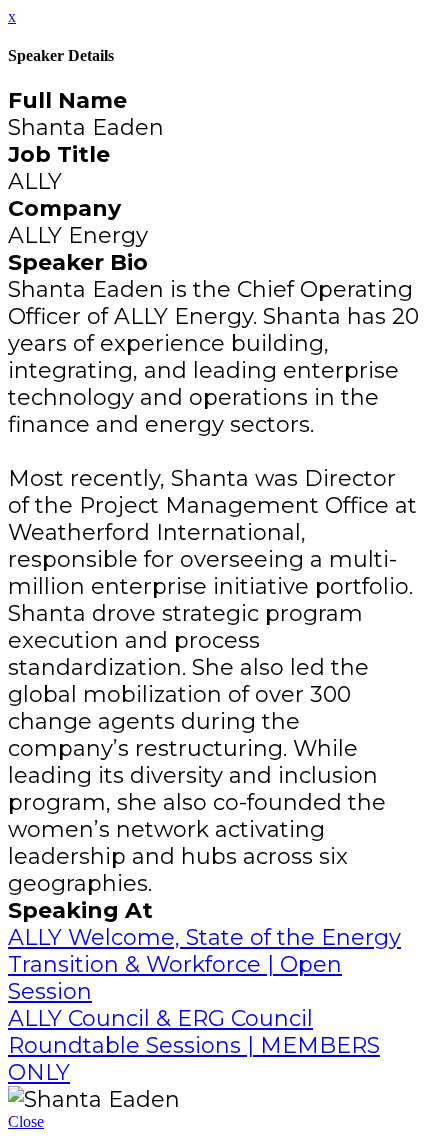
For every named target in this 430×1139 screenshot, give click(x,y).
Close (26, 1121)
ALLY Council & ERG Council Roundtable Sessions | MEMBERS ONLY (194, 1045)
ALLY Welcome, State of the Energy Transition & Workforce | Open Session (204, 964)
